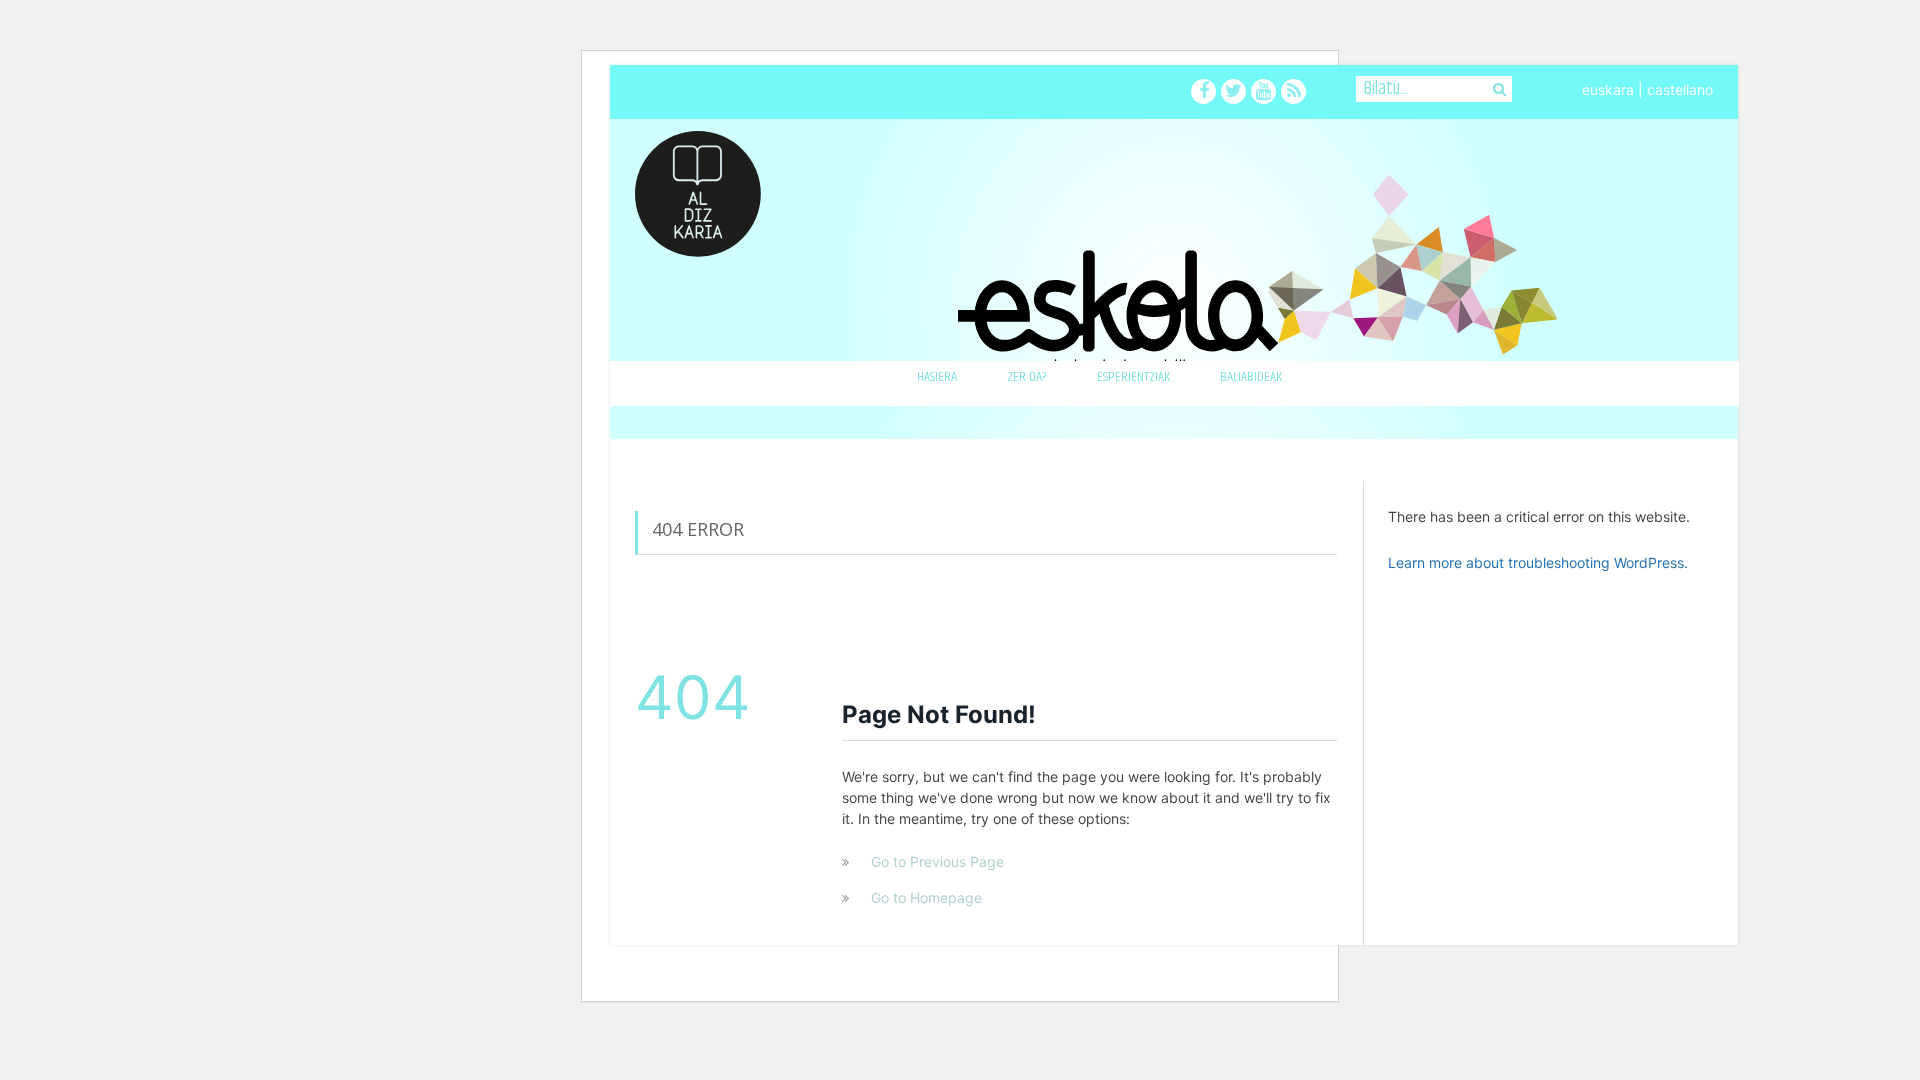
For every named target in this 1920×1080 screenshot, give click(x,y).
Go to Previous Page (937, 861)
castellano (1680, 89)
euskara (1608, 89)
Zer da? (1027, 377)
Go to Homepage (926, 897)
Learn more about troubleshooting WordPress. (1538, 562)
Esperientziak (1133, 377)
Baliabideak (1251, 377)
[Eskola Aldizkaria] (698, 186)
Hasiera (937, 377)
